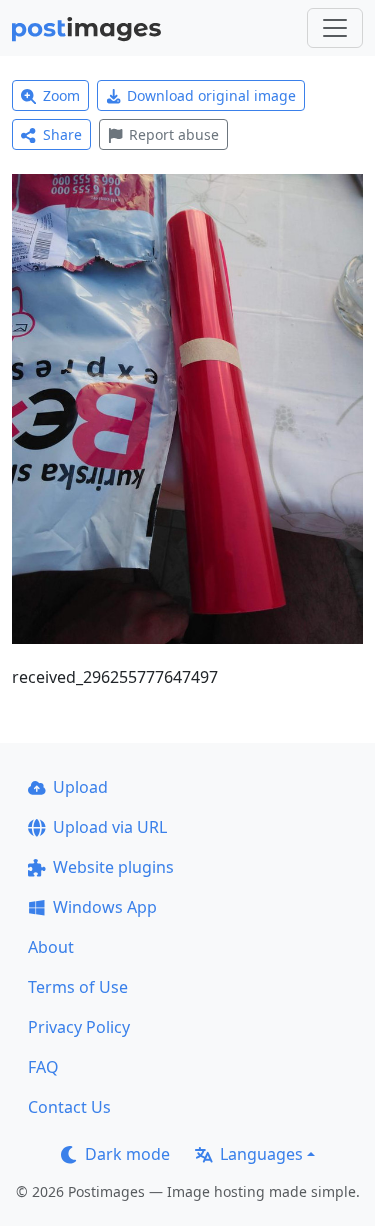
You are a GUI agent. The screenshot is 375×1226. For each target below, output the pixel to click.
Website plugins (113, 867)
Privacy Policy (79, 1027)
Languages (261, 1154)
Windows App (105, 907)
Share (62, 134)
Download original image (211, 95)
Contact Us (69, 1107)
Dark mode (127, 1154)
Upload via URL (110, 827)
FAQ (43, 1067)
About (51, 947)
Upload (80, 787)
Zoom (61, 95)
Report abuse (174, 134)
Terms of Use (78, 987)
